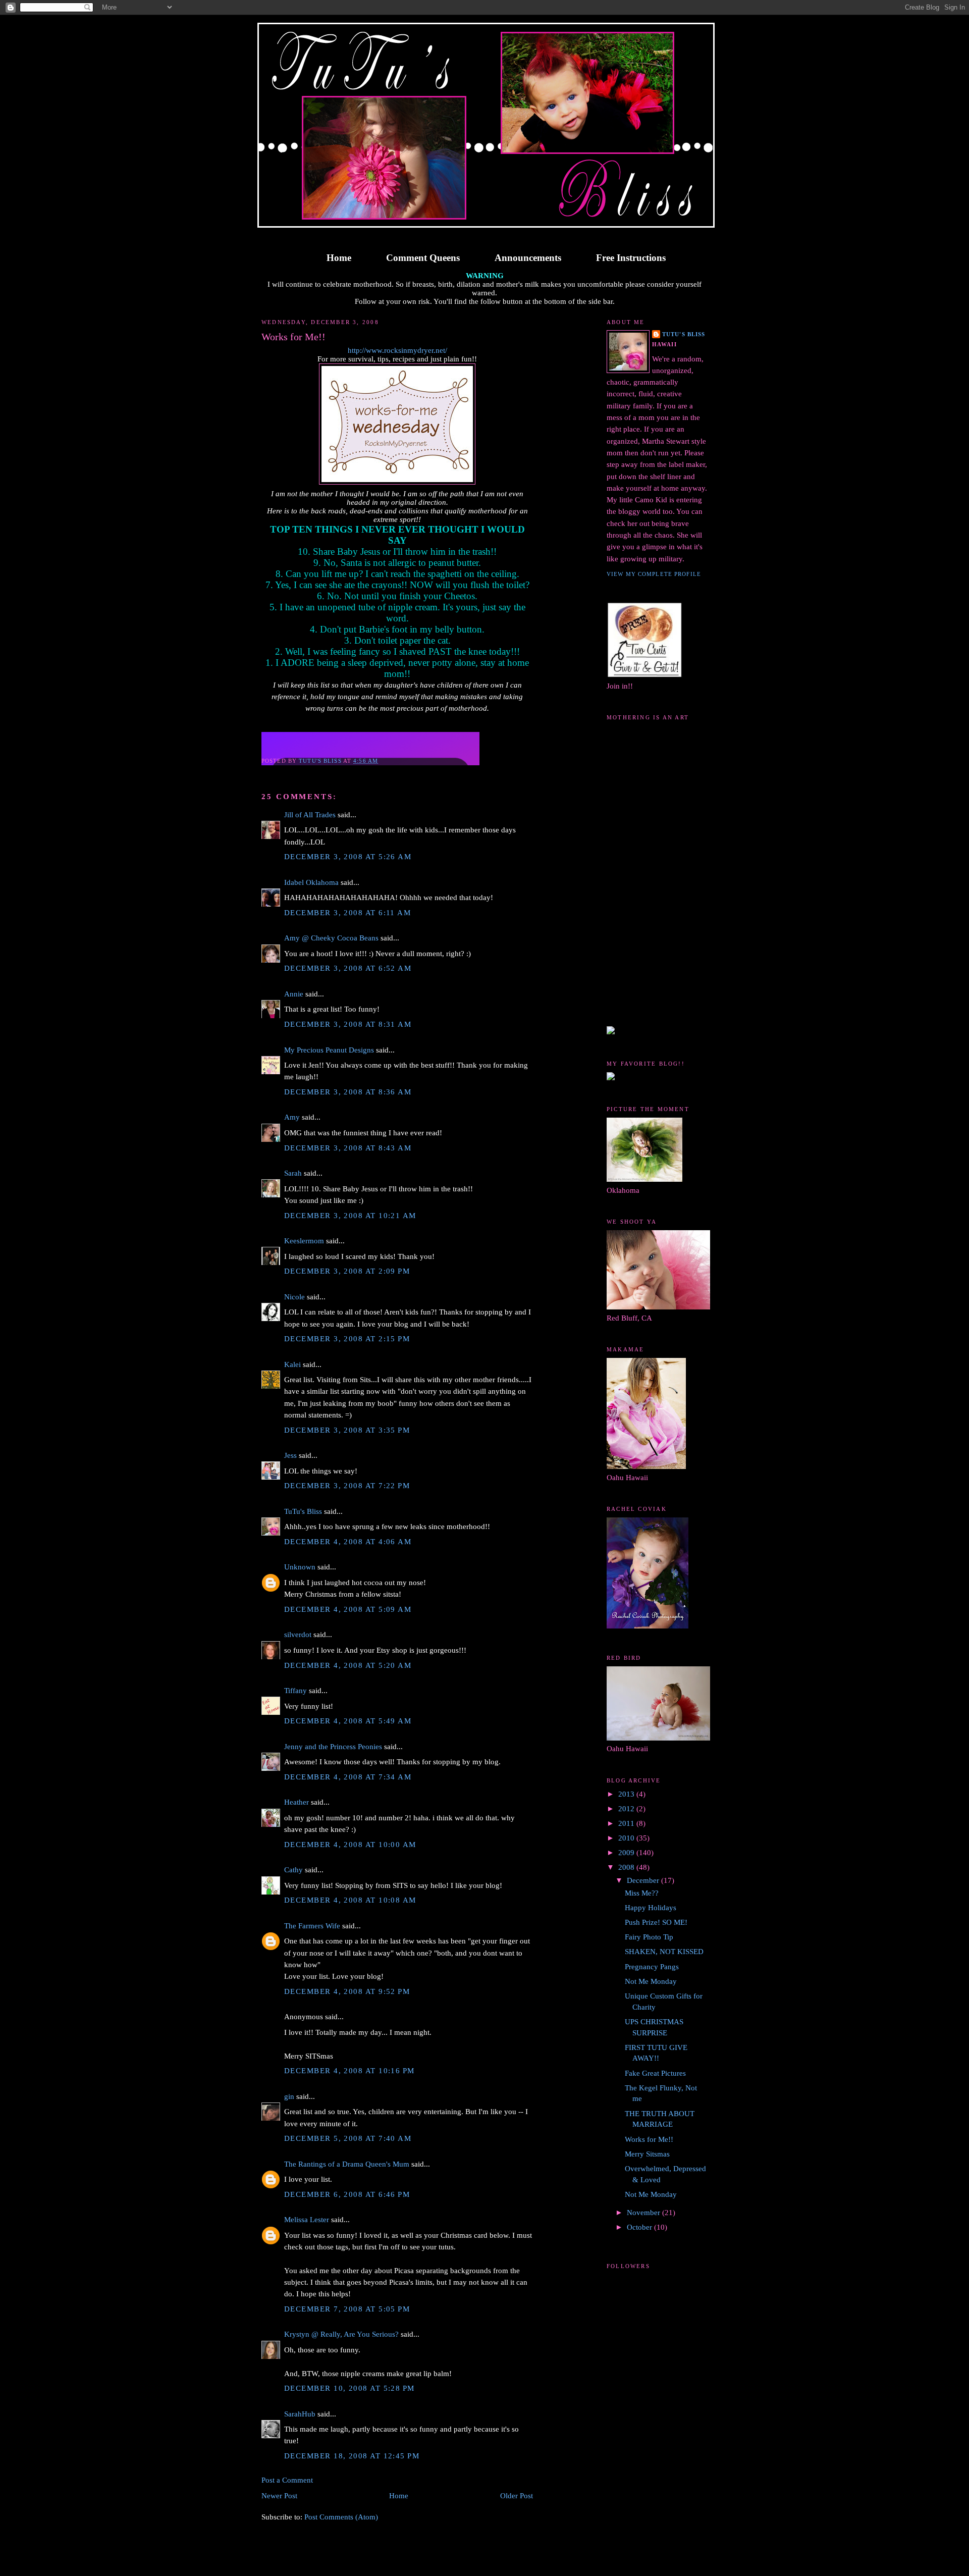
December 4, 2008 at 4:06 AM (348, 1542)
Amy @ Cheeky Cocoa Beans (331, 938)
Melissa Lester (307, 2220)
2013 (627, 1794)
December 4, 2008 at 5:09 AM (348, 1609)
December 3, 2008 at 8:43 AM (348, 1148)
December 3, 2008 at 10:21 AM (350, 1216)
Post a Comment (287, 2480)
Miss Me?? (642, 1893)
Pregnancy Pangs (652, 1967)
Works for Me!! (649, 2139)
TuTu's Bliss (303, 1511)
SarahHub (300, 2414)
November (644, 2213)
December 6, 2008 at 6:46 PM (347, 2194)
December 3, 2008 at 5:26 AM (348, 857)
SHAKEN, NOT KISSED (664, 1952)
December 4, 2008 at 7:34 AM (348, 1777)
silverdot (298, 1635)
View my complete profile (654, 574)
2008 (627, 1867)
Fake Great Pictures (655, 2073)
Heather (297, 1802)
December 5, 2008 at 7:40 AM (348, 2138)
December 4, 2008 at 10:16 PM (349, 2071)
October (640, 2227)
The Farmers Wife (312, 1926)
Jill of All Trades (310, 815)
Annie (294, 994)
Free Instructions (631, 258)
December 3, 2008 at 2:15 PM (347, 1339)
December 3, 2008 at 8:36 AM (348, 1092)
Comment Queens (423, 258)
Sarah (293, 1173)
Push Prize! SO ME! (656, 1922)
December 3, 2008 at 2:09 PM (347, 1271)
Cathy (293, 1870)
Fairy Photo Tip (649, 1937)
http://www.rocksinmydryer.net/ (397, 350)
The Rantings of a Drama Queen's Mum (347, 2164)
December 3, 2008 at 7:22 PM (347, 1486)
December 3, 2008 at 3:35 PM (347, 1430)
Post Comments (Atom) (341, 2517)
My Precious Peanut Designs (329, 1050)
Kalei (292, 1364)
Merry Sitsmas (647, 2154)
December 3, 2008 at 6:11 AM (347, 913)
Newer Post (279, 2496)
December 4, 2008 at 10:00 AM (350, 1845)
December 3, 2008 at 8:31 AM (348, 1024)
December (644, 1880)
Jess (290, 1455)
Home (339, 258)
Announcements (528, 258)
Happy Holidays (651, 1908)
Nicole (294, 1297)
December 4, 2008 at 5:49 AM (348, 1721)
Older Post (517, 2496)
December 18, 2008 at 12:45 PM (352, 2456)
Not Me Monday (651, 1981)
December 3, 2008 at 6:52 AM (348, 968)
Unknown (300, 1567)
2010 (627, 1838)
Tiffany (295, 1691)
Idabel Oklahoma (311, 882)
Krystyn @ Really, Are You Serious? (341, 2334)
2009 (627, 1853)
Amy (292, 1117)
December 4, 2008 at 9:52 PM (347, 1991)
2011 (627, 1823)
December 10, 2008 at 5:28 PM (349, 2388)
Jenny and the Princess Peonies (333, 1747)
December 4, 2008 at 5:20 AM (348, 1665)
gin (289, 2096)
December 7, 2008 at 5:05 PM (347, 2309)
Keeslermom (304, 1241)
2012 (627, 1809)
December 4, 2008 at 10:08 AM (350, 1900)
